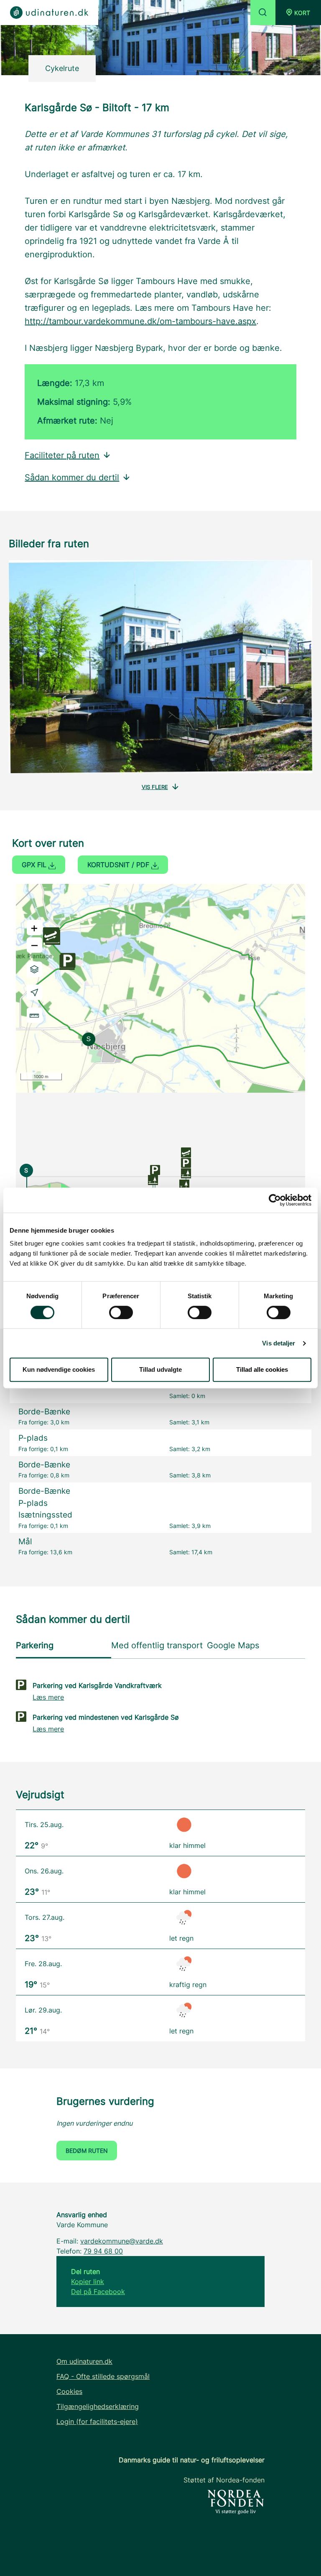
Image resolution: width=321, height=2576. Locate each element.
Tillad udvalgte (160, 1369)
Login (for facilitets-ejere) (97, 2421)
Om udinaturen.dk (84, 2361)
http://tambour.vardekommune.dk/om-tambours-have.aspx (140, 321)
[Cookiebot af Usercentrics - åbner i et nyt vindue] (275, 1200)
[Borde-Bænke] (153, 1179)
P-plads (33, 1438)
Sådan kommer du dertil (72, 477)
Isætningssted (45, 1515)
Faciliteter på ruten (62, 455)
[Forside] (49, 13)
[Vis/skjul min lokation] (34, 992)
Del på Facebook (98, 2292)
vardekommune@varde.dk (122, 2241)
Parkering (35, 1645)
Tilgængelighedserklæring (98, 2406)
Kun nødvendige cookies (59, 1369)
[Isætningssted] (186, 1152)
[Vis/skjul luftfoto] (34, 969)
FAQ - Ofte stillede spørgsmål (103, 2376)
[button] (298, 13)
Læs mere (48, 1697)
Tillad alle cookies (262, 1369)
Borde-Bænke (44, 1412)
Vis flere (155, 787)
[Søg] (263, 13)
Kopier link (88, 2282)
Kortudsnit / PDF (119, 865)
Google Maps (233, 1645)
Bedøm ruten (87, 2151)
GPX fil (35, 865)
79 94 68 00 (103, 2251)
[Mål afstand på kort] (34, 1015)
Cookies (69, 2391)
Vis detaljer (279, 1343)
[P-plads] (155, 1169)
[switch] (121, 1312)
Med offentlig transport (157, 1645)
